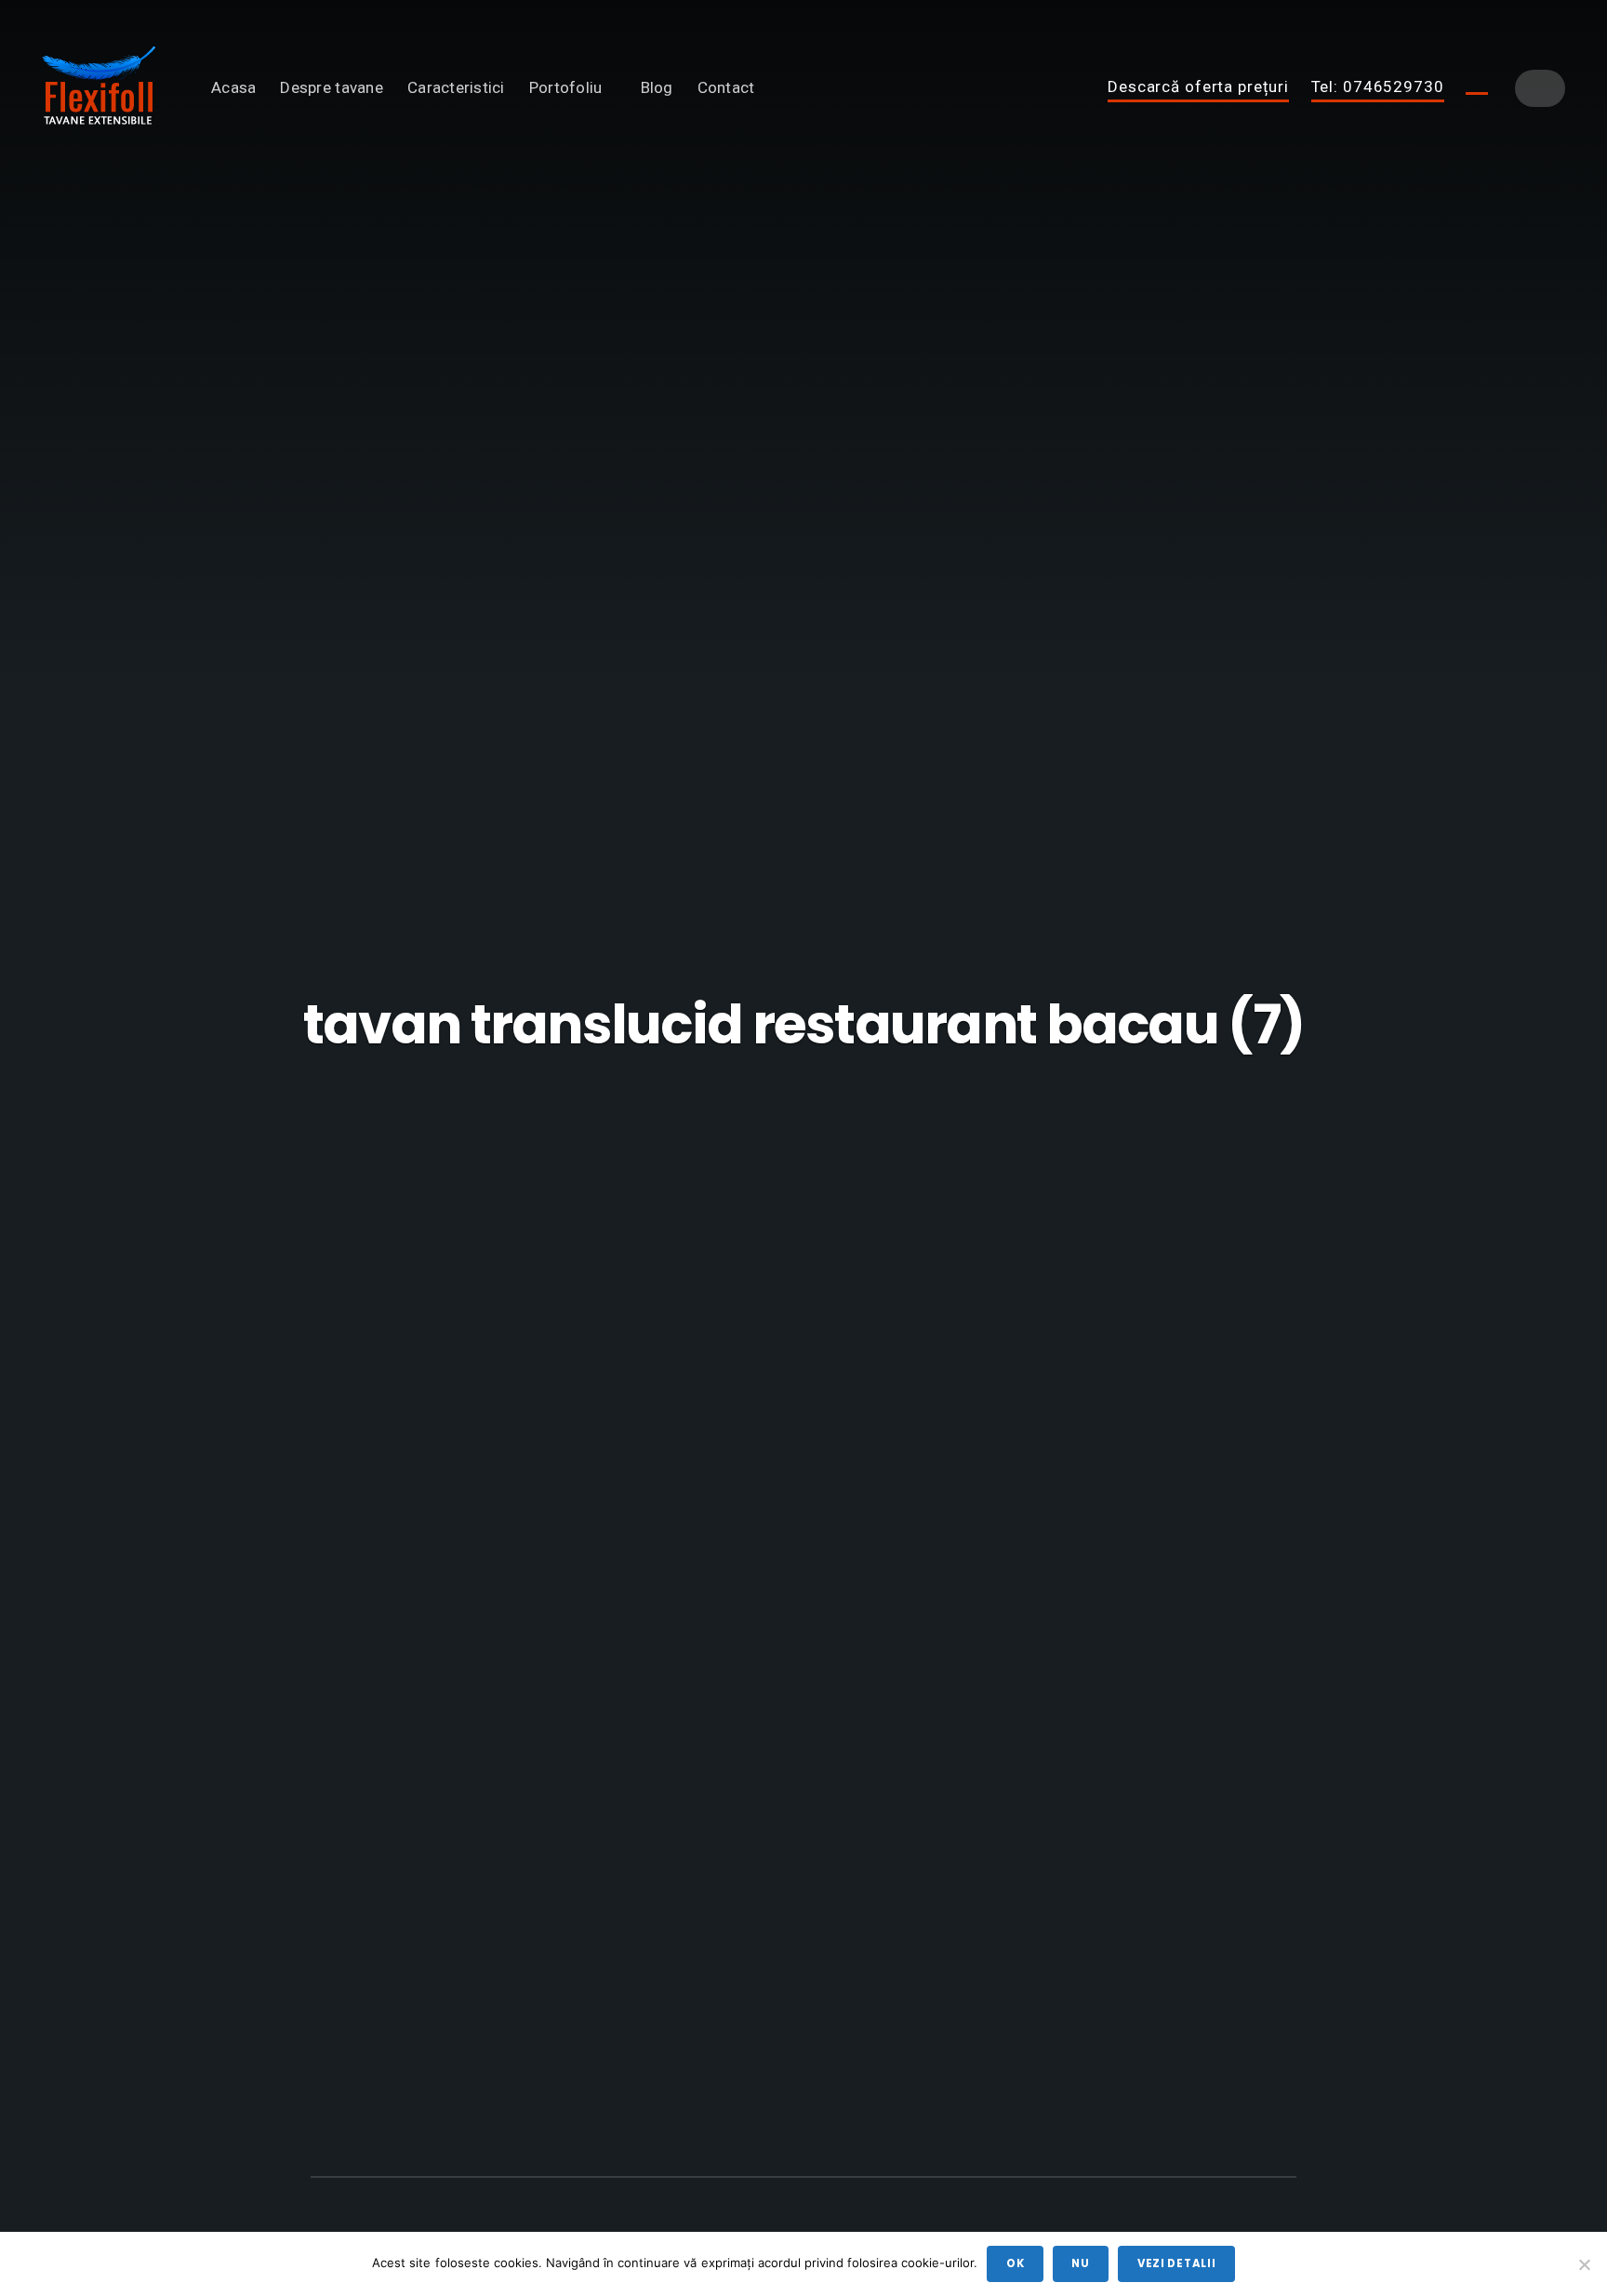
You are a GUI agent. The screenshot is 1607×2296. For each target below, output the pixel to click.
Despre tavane (332, 87)
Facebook (1477, 87)
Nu (1080, 2263)
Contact (726, 87)
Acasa (233, 87)
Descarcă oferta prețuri (1198, 87)
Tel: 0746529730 (1378, 87)
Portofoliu (566, 87)
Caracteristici (456, 87)
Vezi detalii (1176, 2263)
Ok (1015, 2263)
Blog (657, 87)
